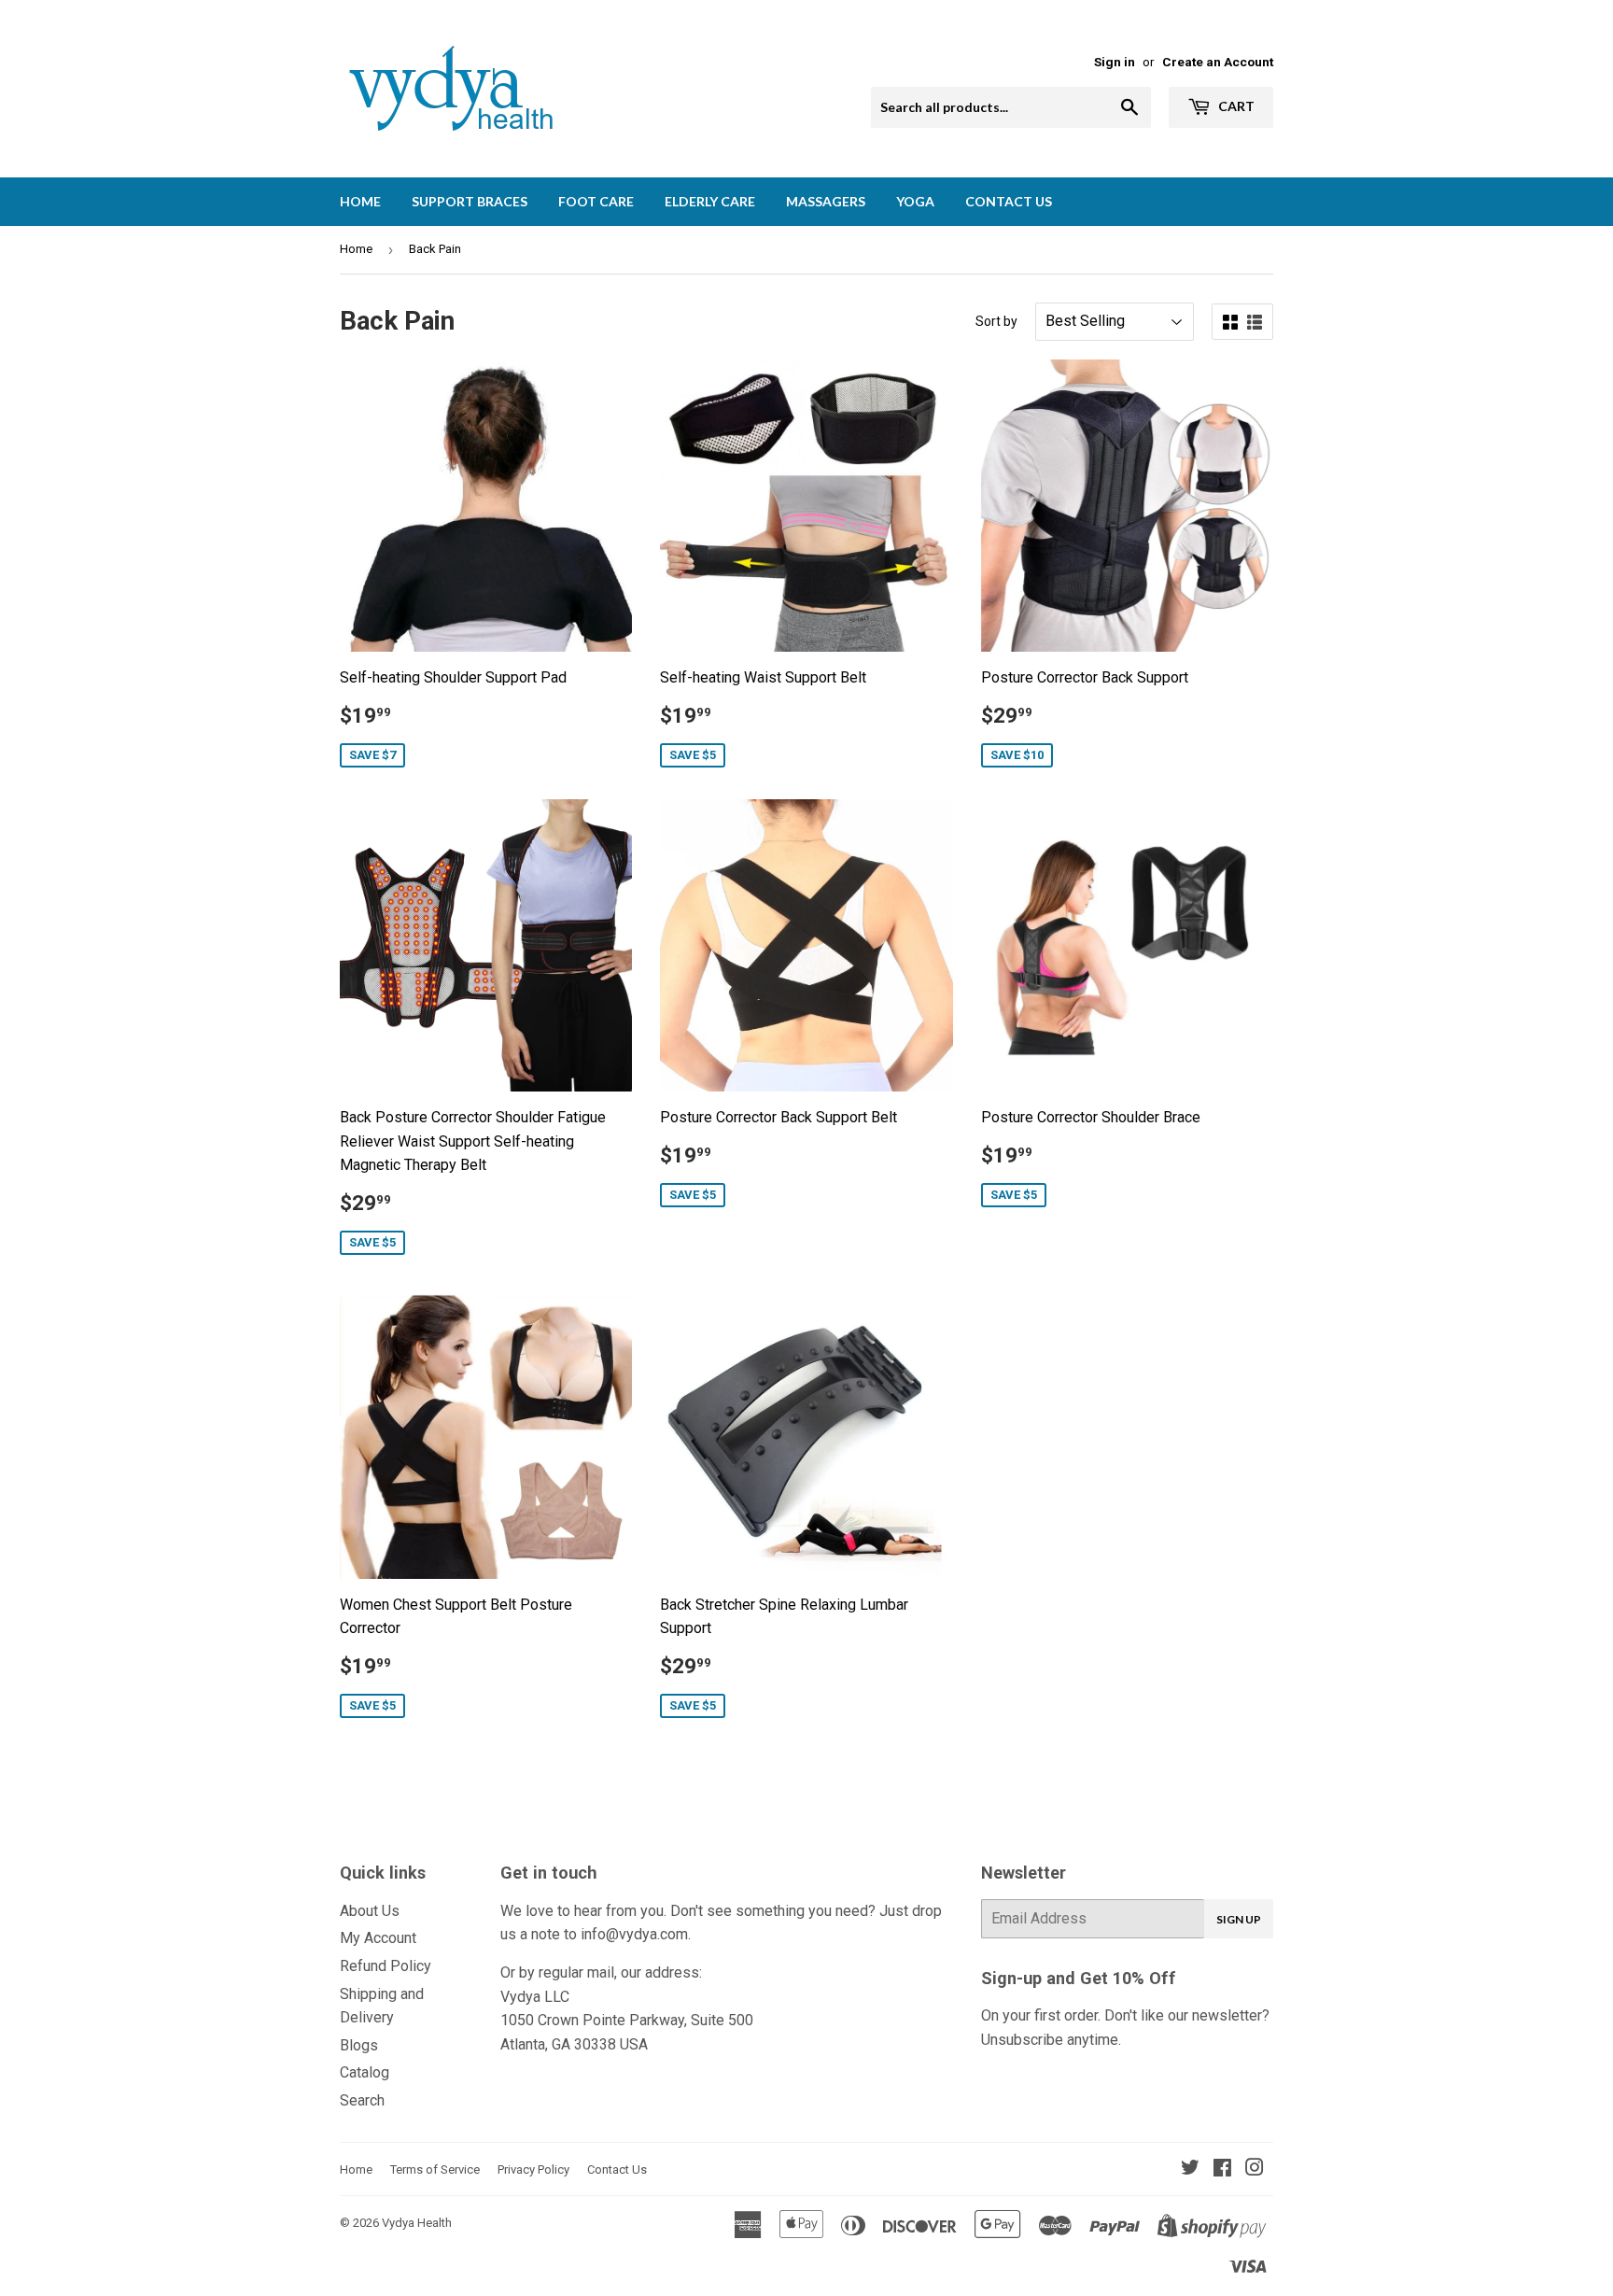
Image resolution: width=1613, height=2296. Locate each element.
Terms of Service (435, 2169)
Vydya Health (417, 2223)
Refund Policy (386, 1966)
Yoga (915, 201)
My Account (378, 1938)
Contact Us (1009, 201)
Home (360, 201)
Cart (1235, 106)
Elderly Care (710, 201)
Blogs (359, 2045)
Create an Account (1218, 62)
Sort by (996, 321)
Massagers (826, 201)
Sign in (1115, 62)
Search (362, 2100)
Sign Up (1239, 1919)
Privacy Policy (533, 2169)
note (546, 1934)
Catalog (365, 2072)
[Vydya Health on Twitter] (1190, 2169)
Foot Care (596, 201)
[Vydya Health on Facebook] (1222, 2169)
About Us (370, 1911)
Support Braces (470, 201)
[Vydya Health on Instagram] (1255, 2169)
